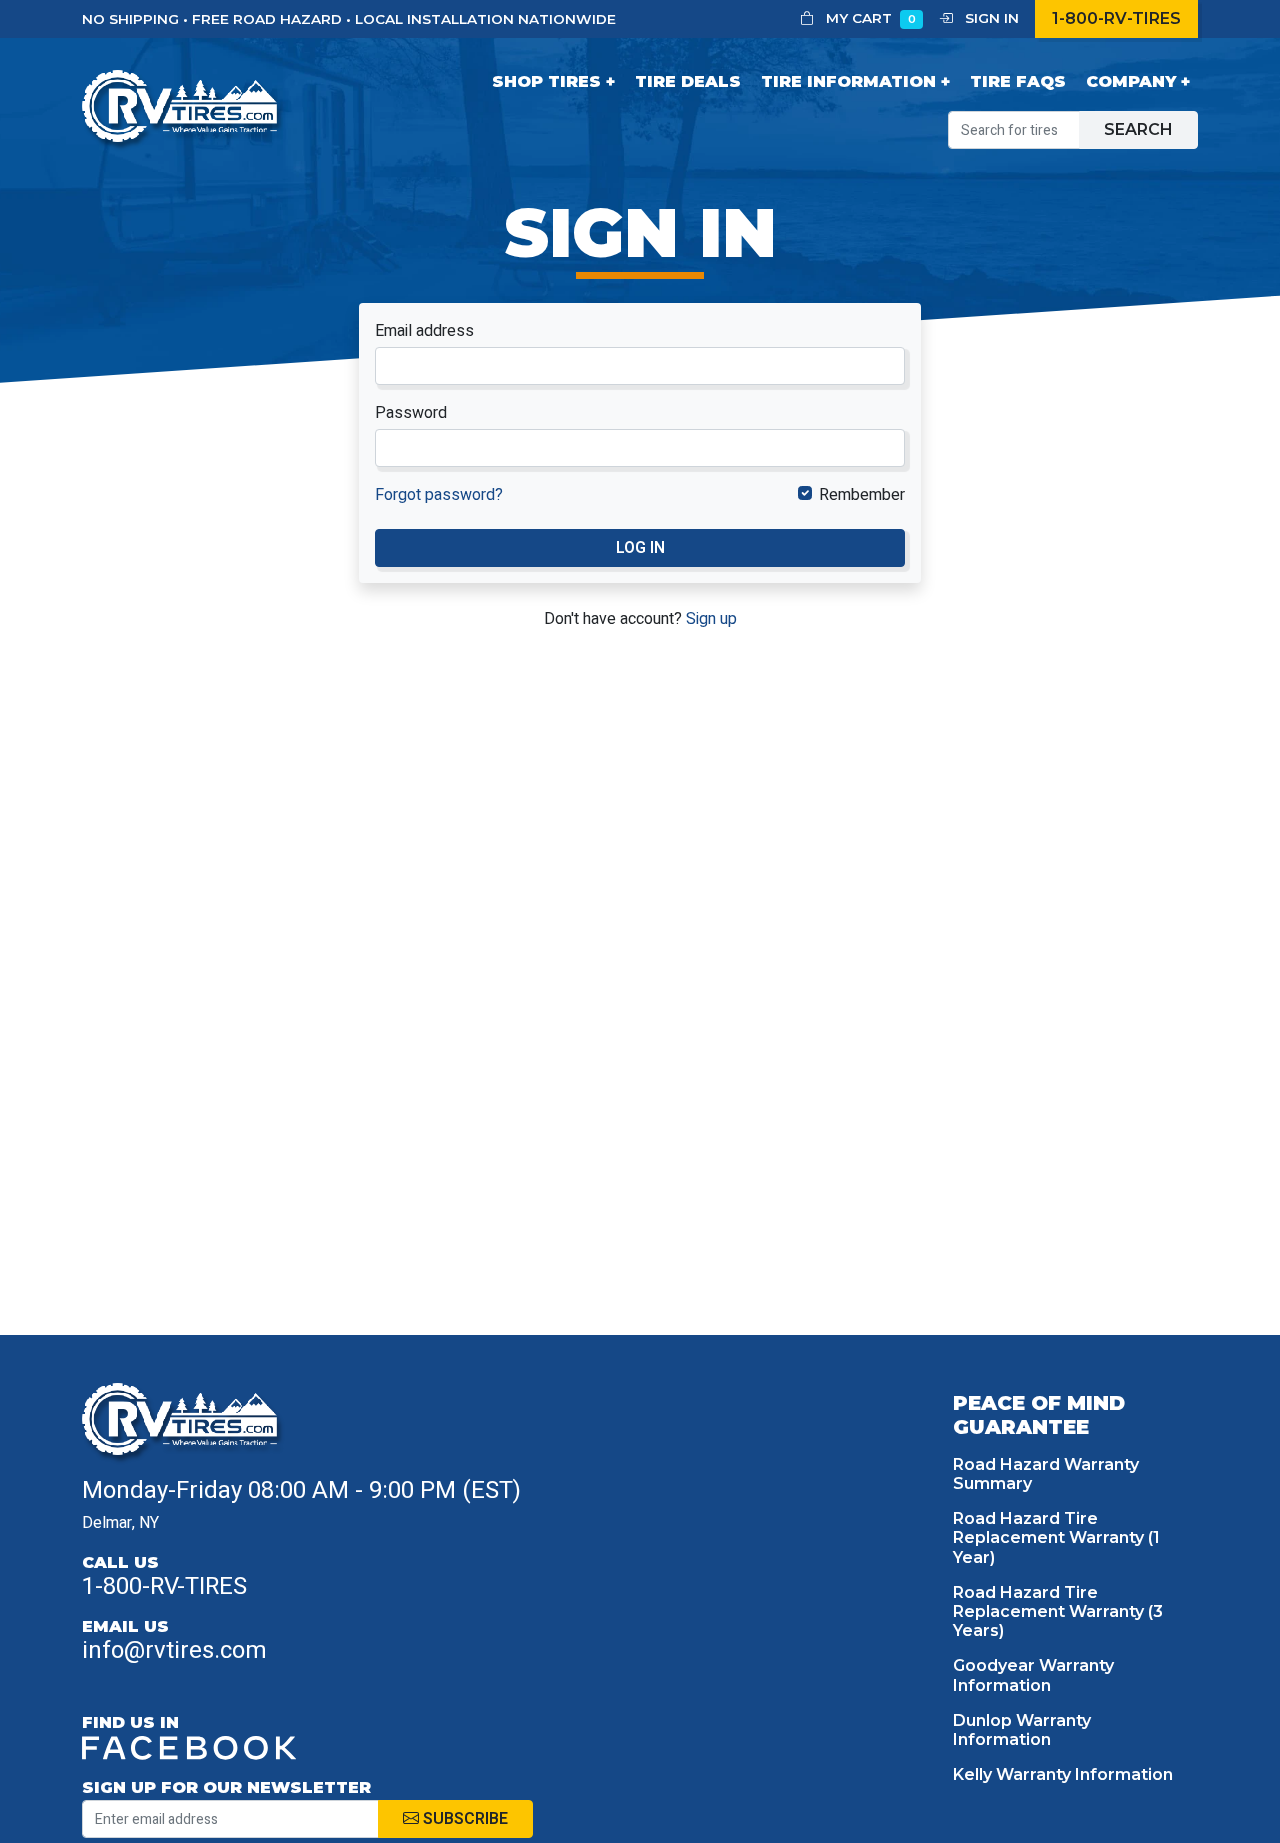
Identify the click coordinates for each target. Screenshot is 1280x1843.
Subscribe (463, 1819)
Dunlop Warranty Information (1022, 1730)
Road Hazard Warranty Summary (1046, 1474)
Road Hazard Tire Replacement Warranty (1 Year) (1056, 1537)
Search (1138, 129)
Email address (424, 331)
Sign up (711, 619)
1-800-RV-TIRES (1116, 18)
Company (1131, 81)
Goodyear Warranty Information (1033, 1675)
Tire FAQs (1018, 81)
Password (411, 413)
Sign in (990, 18)
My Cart (869, 18)
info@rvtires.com (174, 1650)
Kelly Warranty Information (1063, 1774)
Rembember (862, 495)
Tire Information (848, 81)
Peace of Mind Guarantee (1039, 1415)
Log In (640, 548)
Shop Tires (546, 81)
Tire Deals (688, 81)
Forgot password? (439, 495)
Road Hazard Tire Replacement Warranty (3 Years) (1058, 1611)
